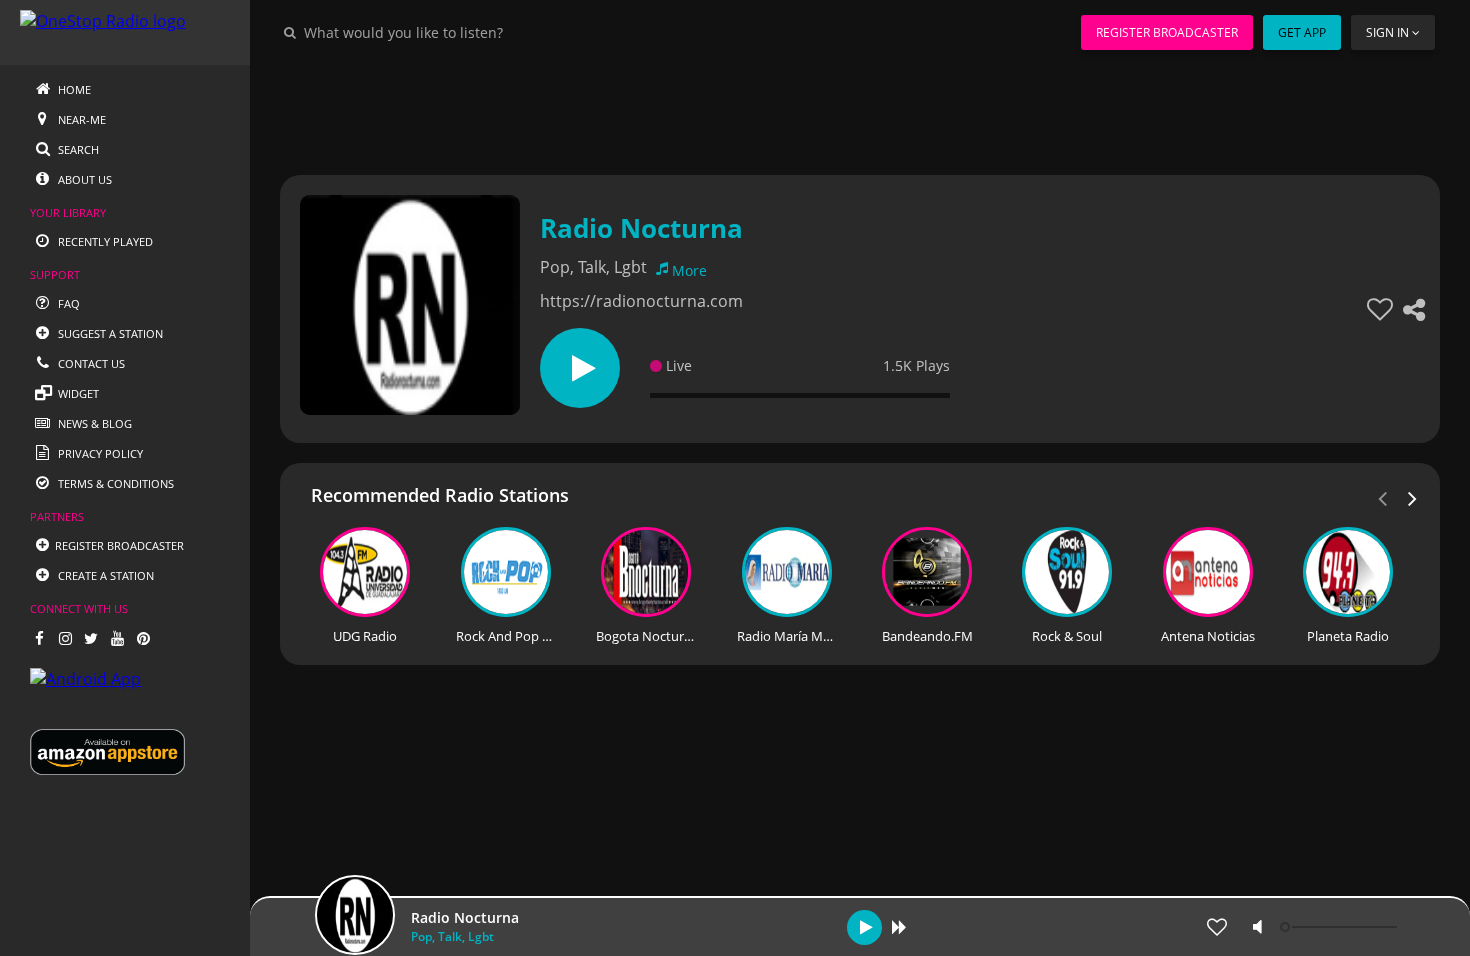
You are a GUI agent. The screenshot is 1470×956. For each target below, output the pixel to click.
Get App (1302, 32)
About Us (83, 179)
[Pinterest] (143, 638)
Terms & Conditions (114, 483)
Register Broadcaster (1167, 32)
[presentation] (1413, 497)
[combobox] (464, 32)
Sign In (1387, 32)
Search (77, 149)
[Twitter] (91, 638)
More (689, 270)
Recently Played (104, 241)
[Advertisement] (860, 110)
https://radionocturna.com (641, 301)
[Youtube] (117, 638)
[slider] (1341, 927)
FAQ (67, 303)
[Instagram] (65, 638)
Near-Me (80, 119)
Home (73, 89)
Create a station (104, 575)
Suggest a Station (109, 333)
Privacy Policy (99, 453)
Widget (77, 393)
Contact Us (90, 363)
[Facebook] (39, 638)
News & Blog (93, 423)
